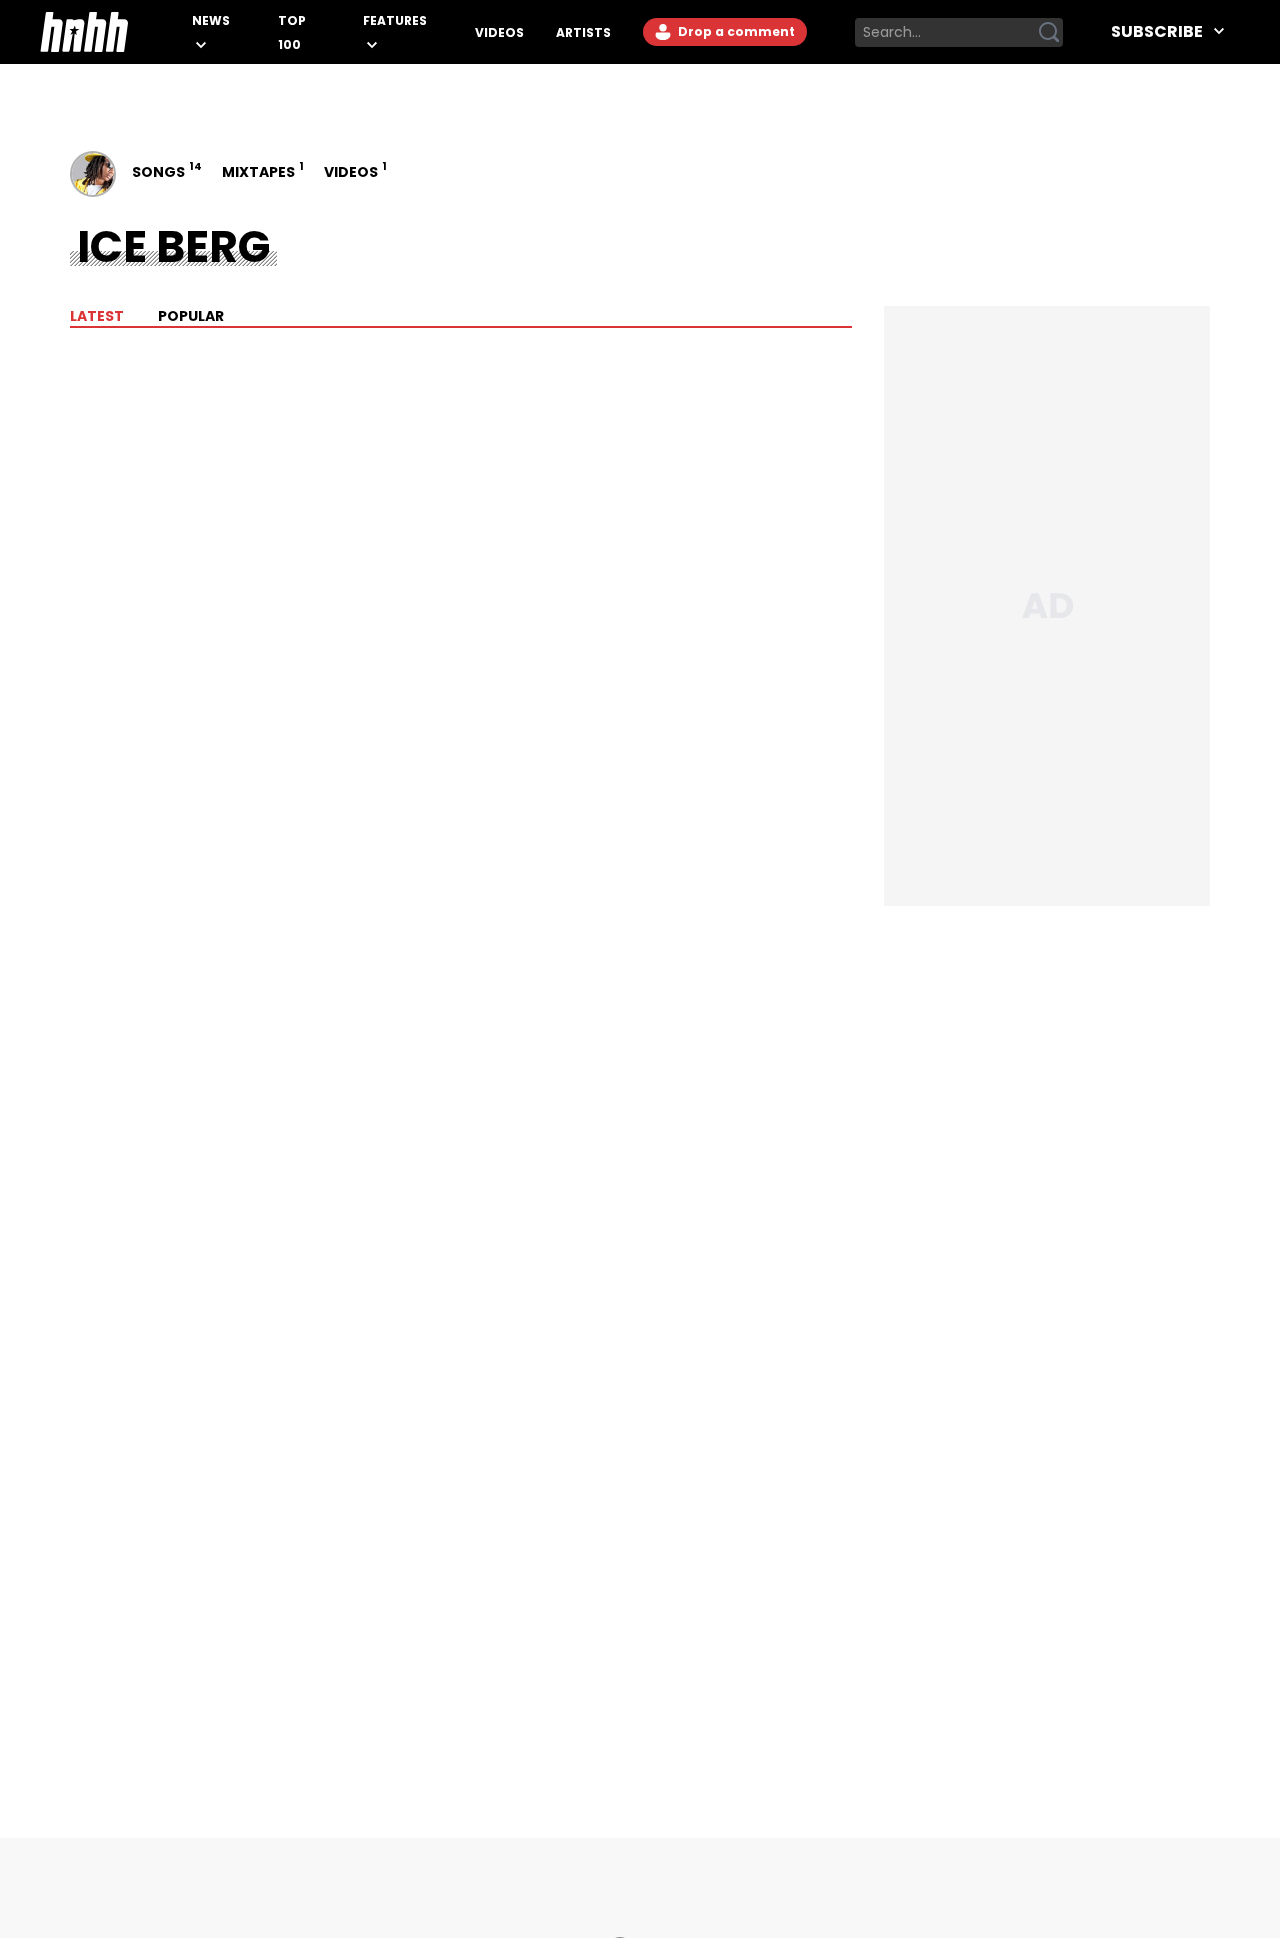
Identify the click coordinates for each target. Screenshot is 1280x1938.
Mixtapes (261, 170)
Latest (97, 316)
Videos (499, 32)
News (211, 20)
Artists (583, 32)
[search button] (1049, 32)
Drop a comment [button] (735, 31)
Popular (190, 316)
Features (395, 20)
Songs (165, 170)
